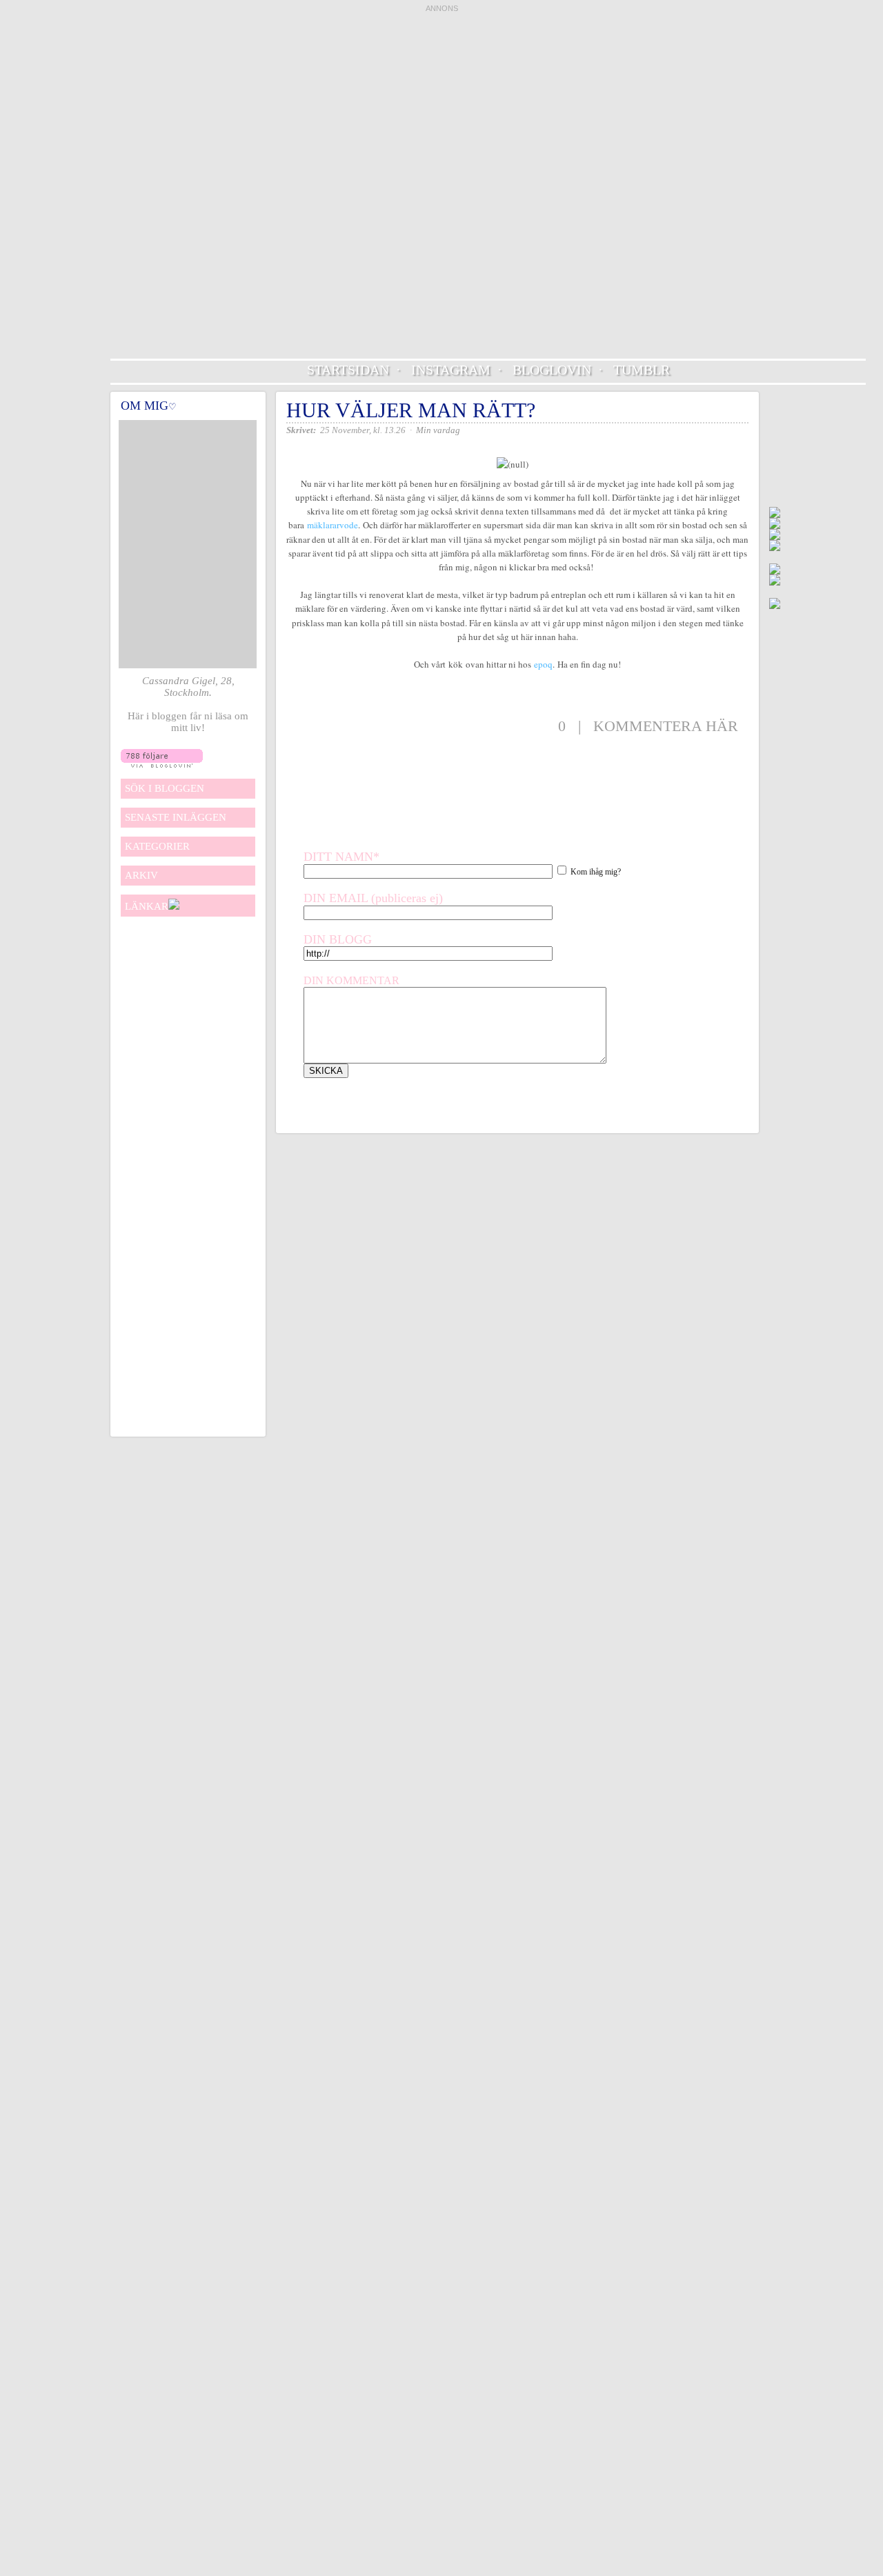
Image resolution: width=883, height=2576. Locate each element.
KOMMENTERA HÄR (666, 726)
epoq (543, 664)
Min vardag (438, 430)
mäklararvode (333, 525)
